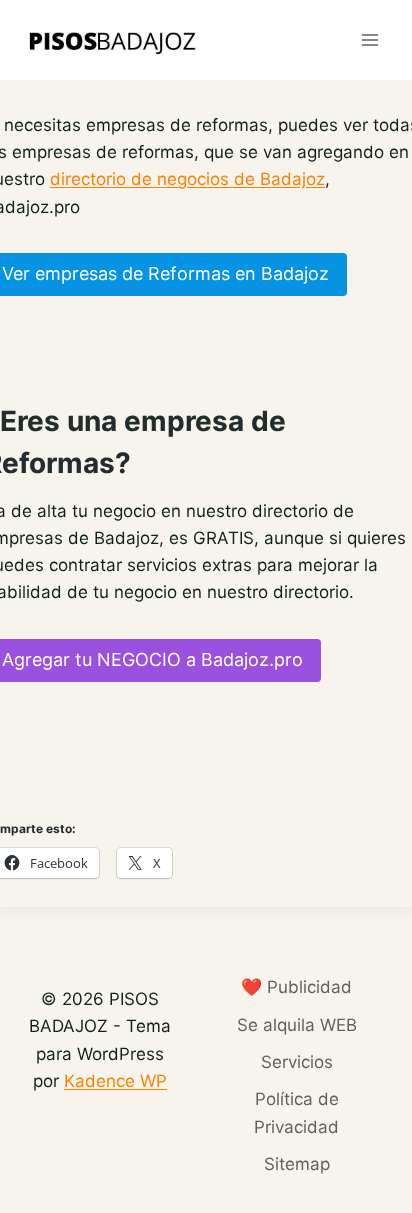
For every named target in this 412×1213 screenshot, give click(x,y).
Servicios (297, 1062)
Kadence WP (115, 1081)
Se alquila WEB (297, 1025)
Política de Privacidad (296, 1112)
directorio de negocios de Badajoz (187, 179)
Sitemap (297, 1164)
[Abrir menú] (369, 39)
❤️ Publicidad (296, 987)
